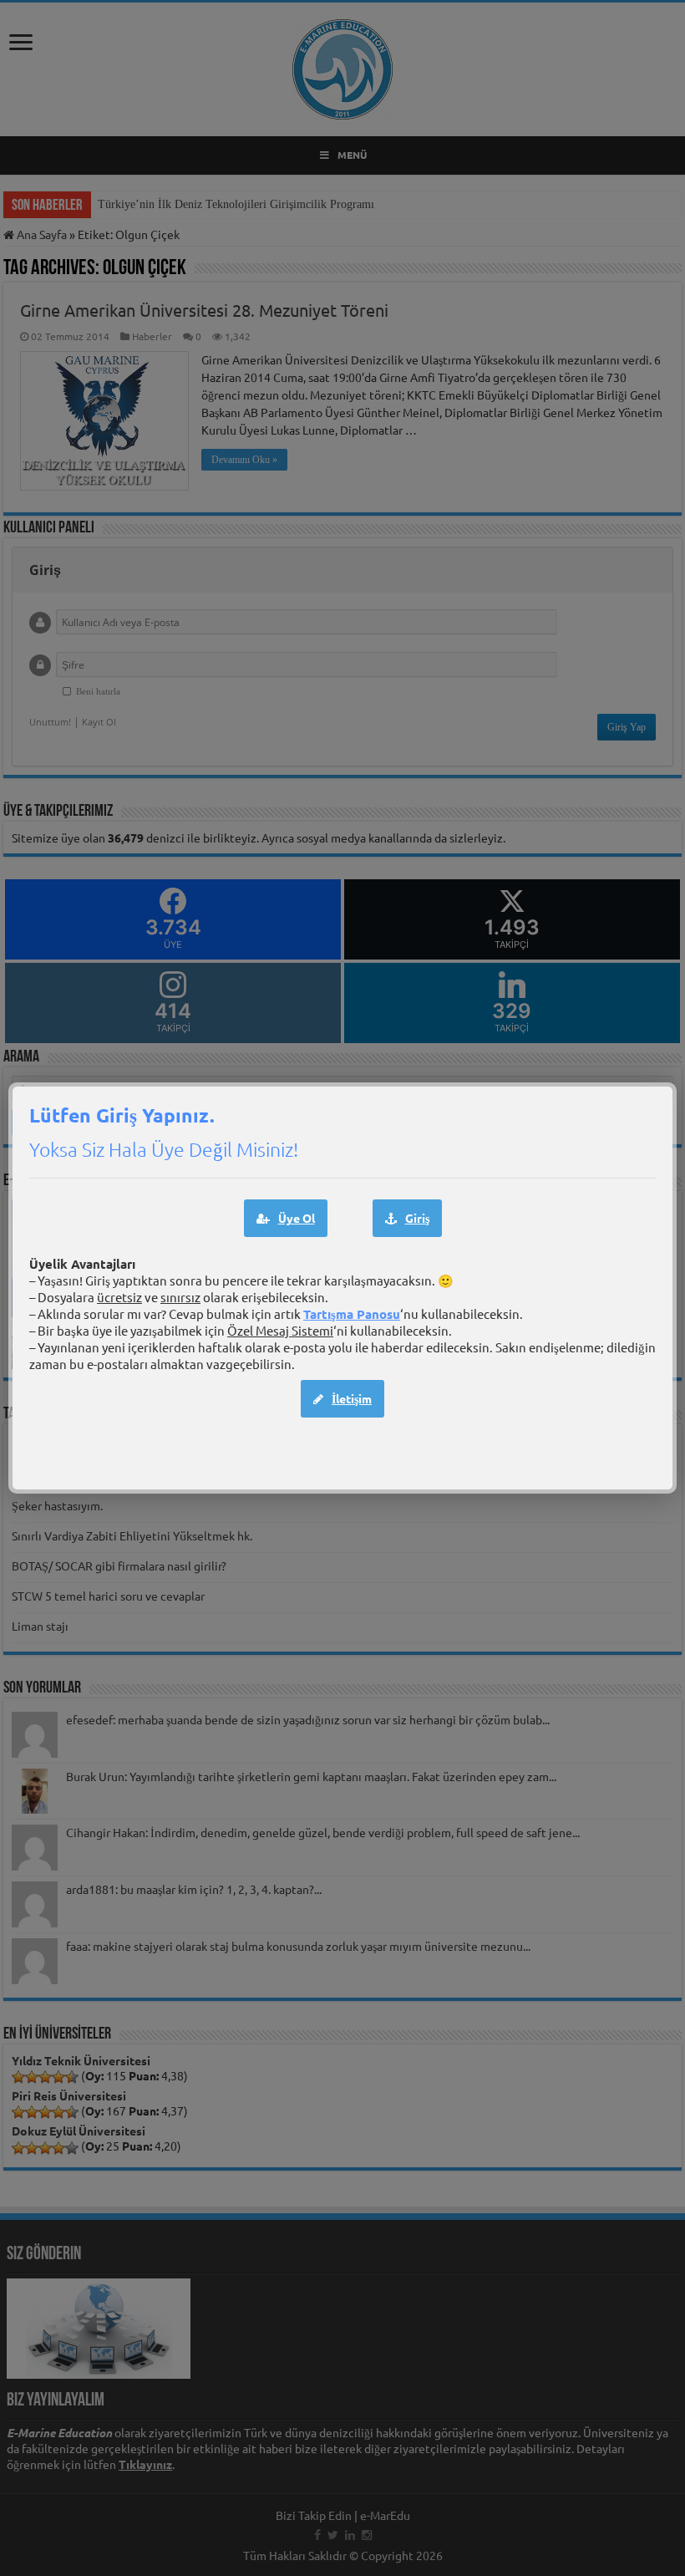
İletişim (352, 1398)
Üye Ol (297, 1218)
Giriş (417, 1218)
